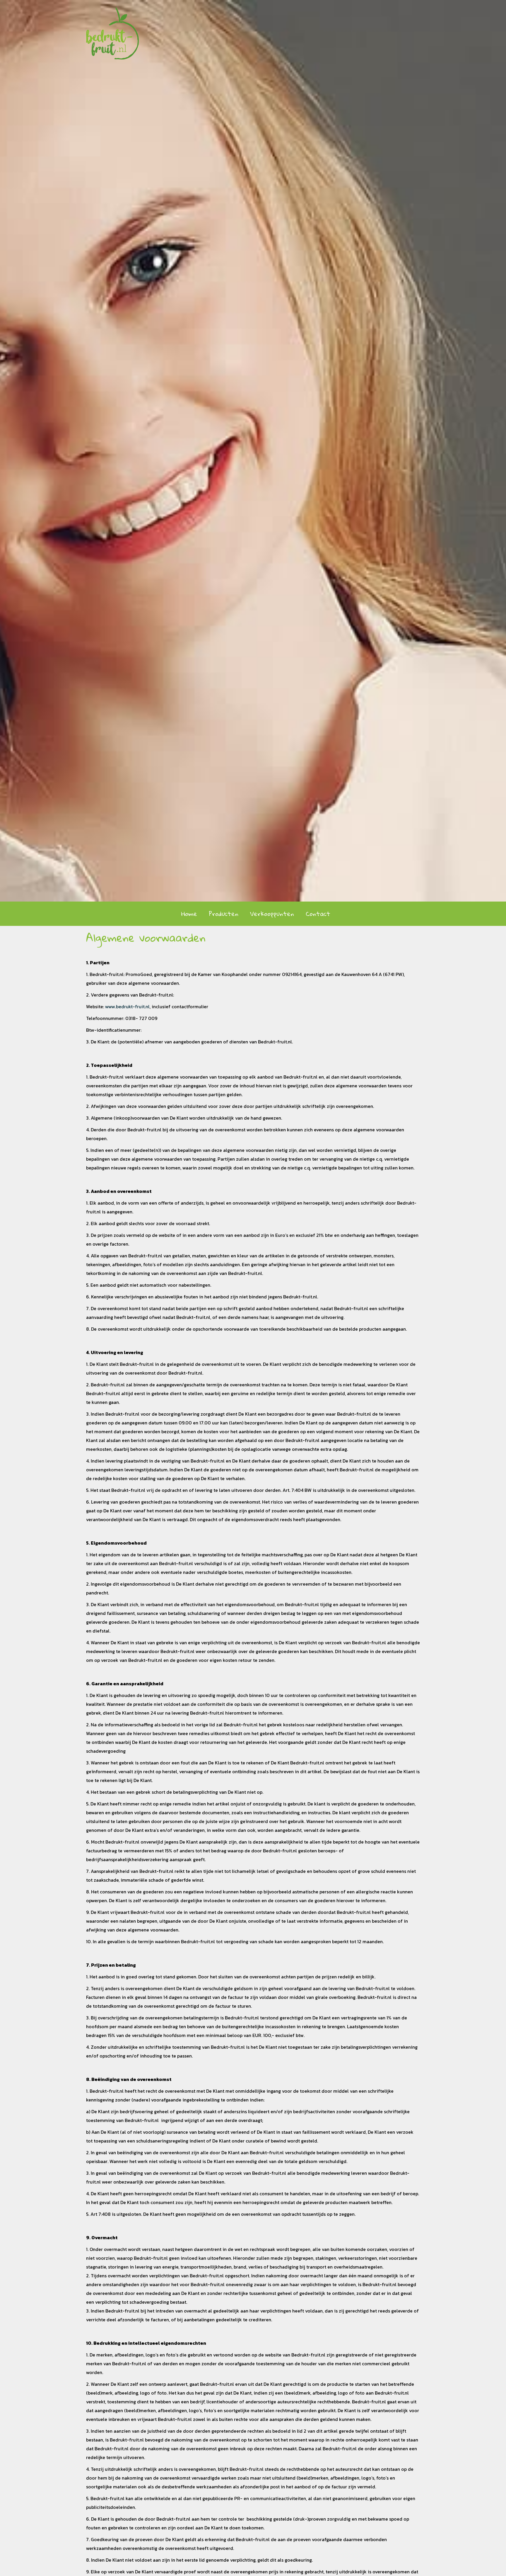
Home (189, 914)
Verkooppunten (272, 914)
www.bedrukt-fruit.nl (127, 1006)
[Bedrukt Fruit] (112, 29)
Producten (224, 914)
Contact (318, 914)
